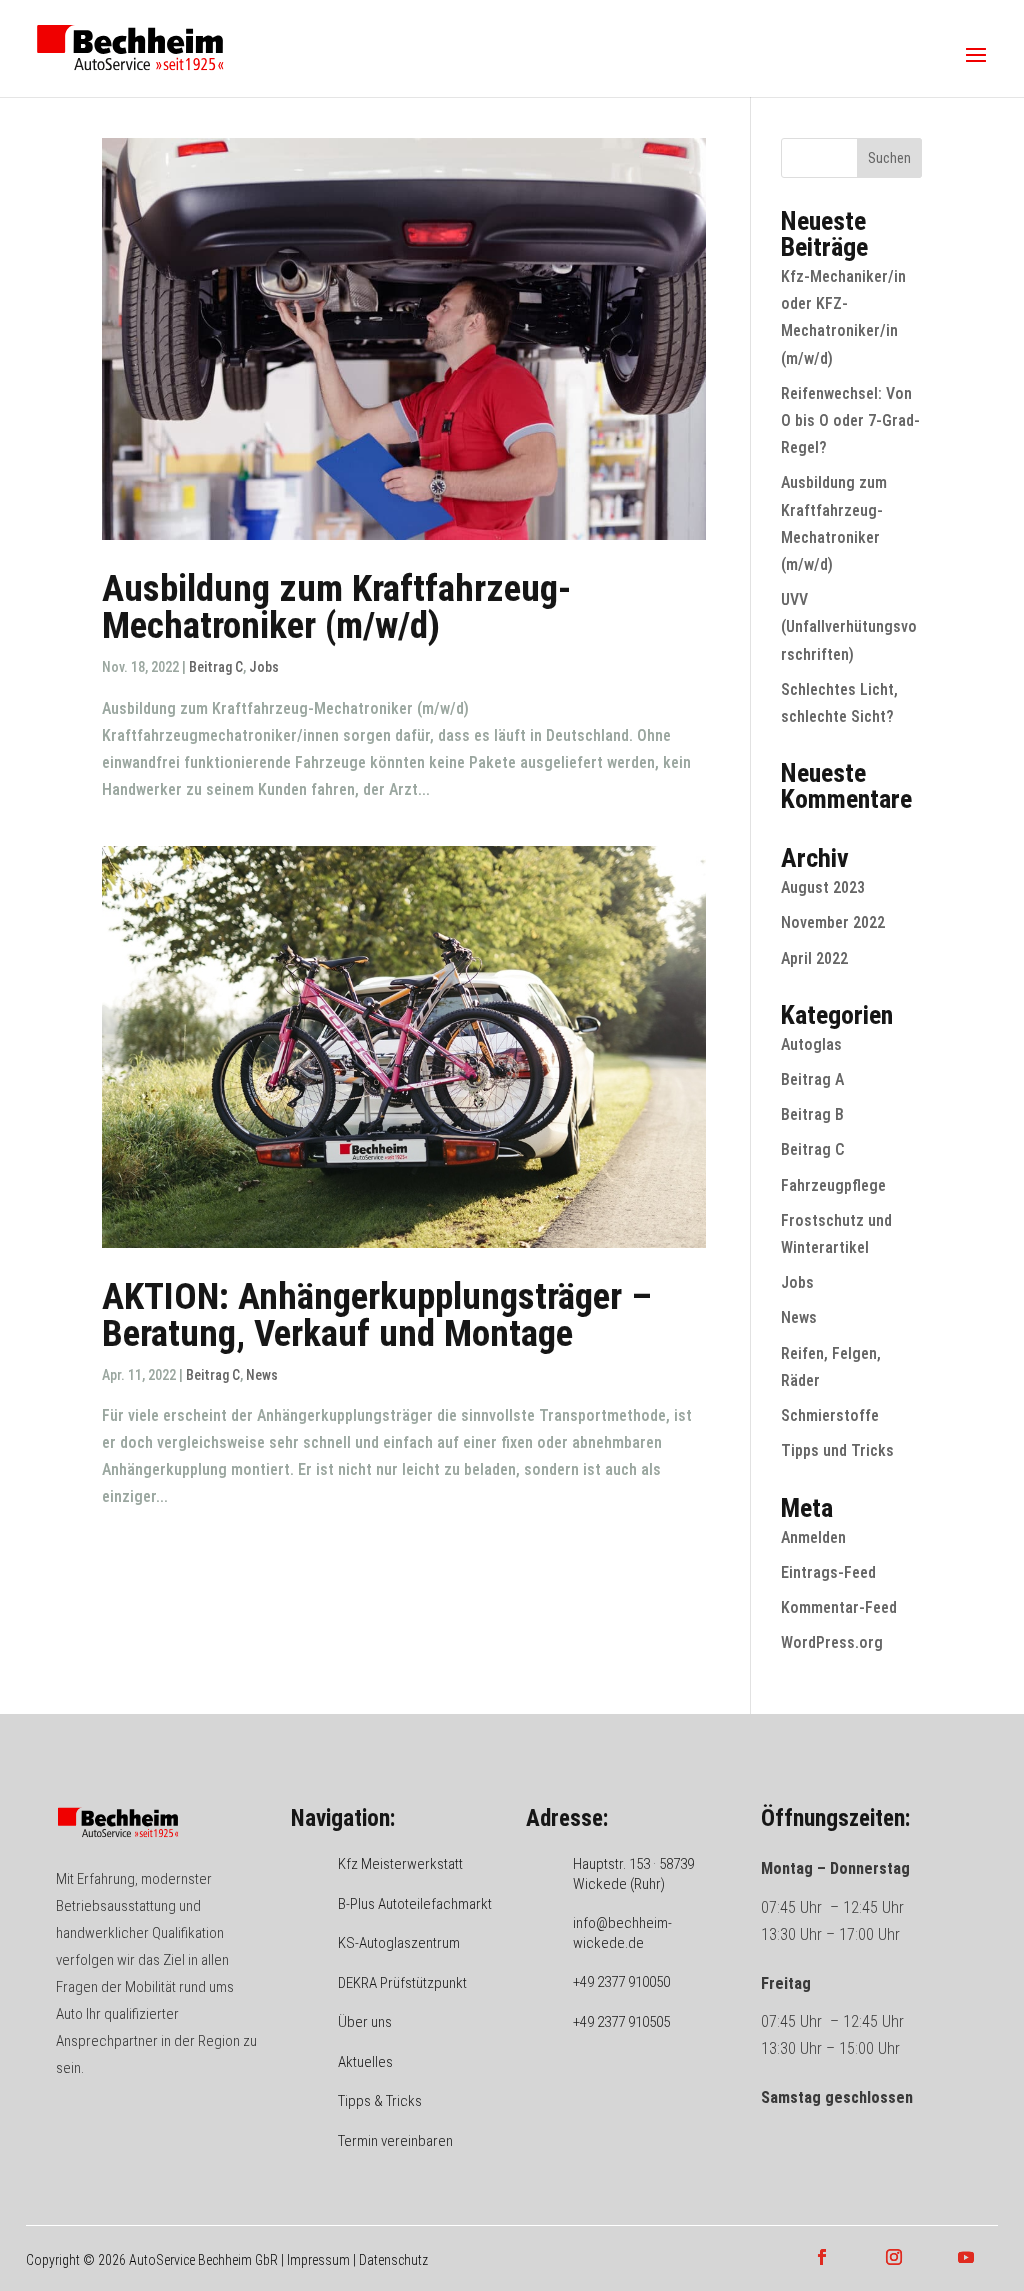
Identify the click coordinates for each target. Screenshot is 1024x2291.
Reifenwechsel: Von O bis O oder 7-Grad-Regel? (850, 420)
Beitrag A (812, 1079)
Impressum (318, 2260)
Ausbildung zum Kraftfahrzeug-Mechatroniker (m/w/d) (336, 607)
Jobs (264, 667)
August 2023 (823, 887)
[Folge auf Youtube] (966, 2257)
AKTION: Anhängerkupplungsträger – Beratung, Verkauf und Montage (377, 1315)
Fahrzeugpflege (833, 1185)
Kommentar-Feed (839, 1607)
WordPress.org (832, 1642)
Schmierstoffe (830, 1415)
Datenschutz (393, 2260)
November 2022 (833, 922)
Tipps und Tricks (837, 1450)
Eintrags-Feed (828, 1572)
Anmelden (813, 1537)
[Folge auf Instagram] (894, 2257)
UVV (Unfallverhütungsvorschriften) (849, 626)
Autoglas (811, 1044)
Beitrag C (216, 667)
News (262, 1375)
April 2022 (814, 958)
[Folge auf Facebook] (822, 2257)
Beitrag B (812, 1114)
